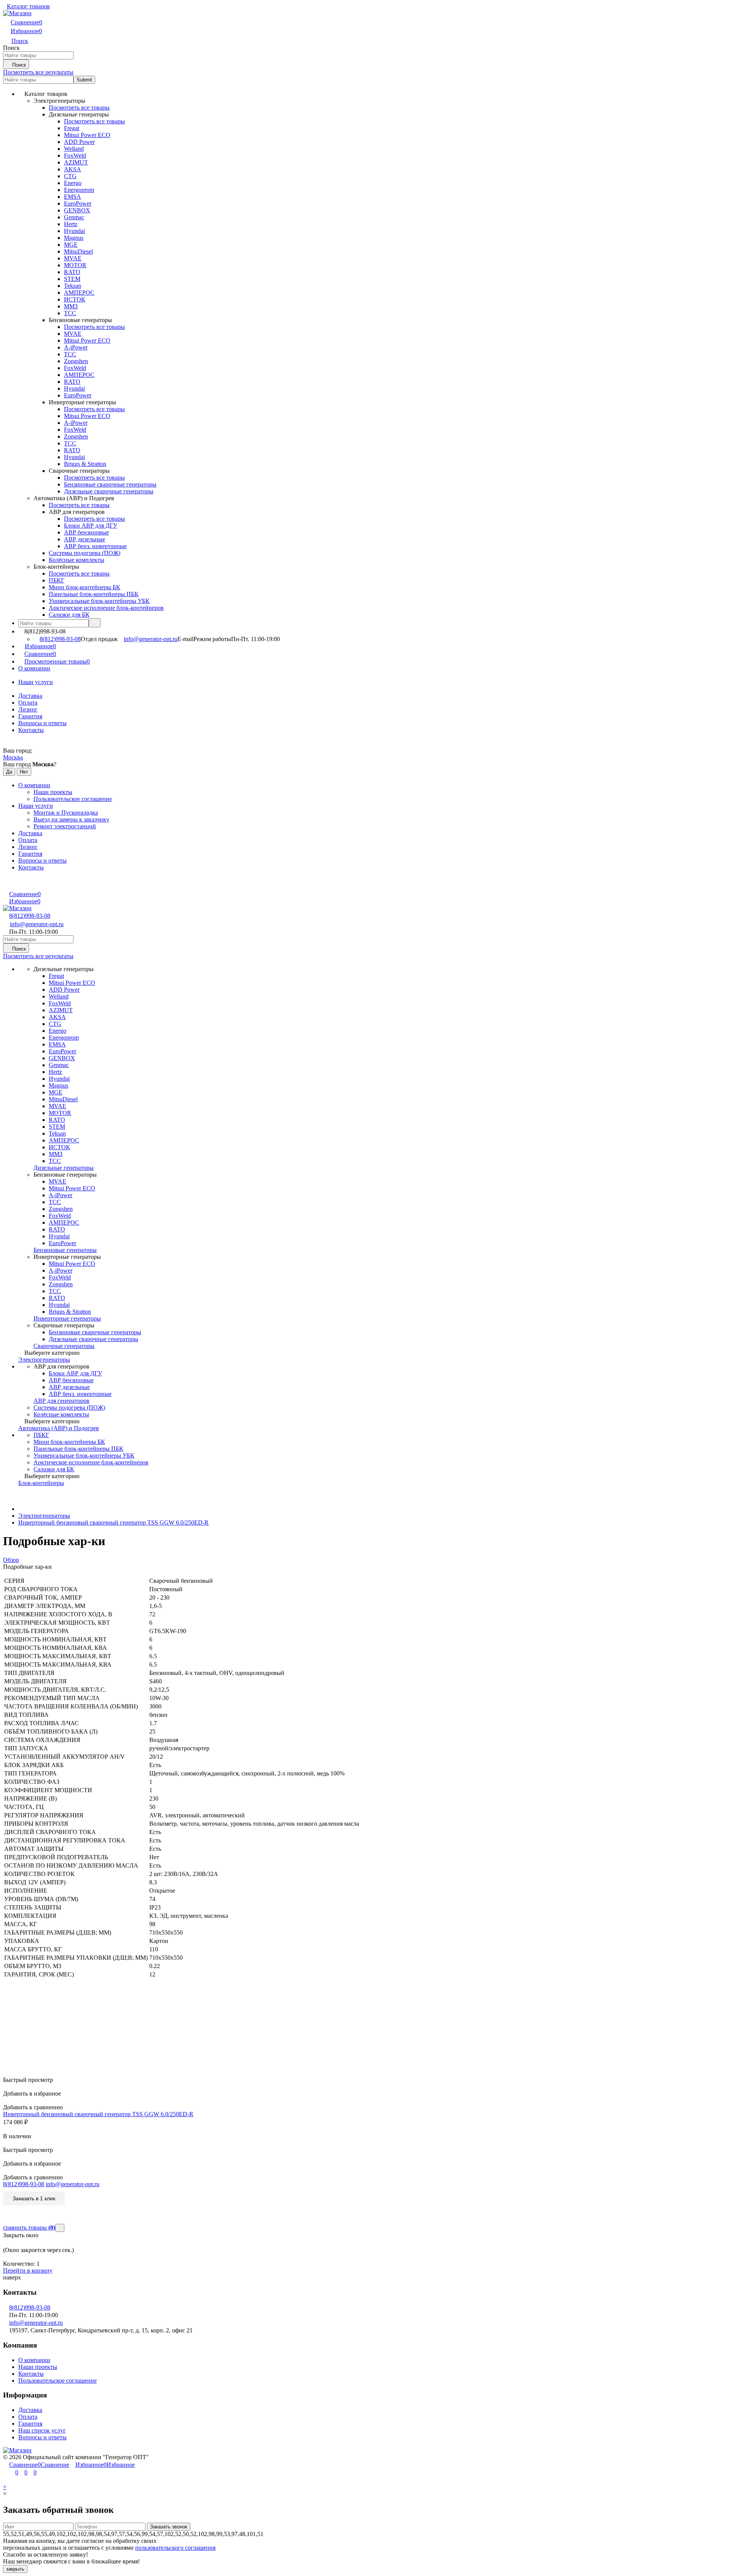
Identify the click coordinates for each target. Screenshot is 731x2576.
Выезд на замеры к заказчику (71, 819)
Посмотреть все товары (79, 108)
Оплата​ (28, 703)
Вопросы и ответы (42, 723)
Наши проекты (53, 792)
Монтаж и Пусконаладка (66, 813)
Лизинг (28, 709)
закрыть (15, 2569)
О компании (34, 668)
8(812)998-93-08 (60, 639)
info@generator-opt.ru (151, 639)
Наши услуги (36, 682)
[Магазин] (17, 2450)
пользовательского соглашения (175, 2548)
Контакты (31, 730)
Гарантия (30, 716)
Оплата (28, 2417)
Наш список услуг (42, 2430)
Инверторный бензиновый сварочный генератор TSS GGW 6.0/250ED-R (113, 1522)
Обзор (11, 1560)
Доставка (30, 696)
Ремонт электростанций (65, 826)
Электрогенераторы (44, 1516)
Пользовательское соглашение (73, 799)
